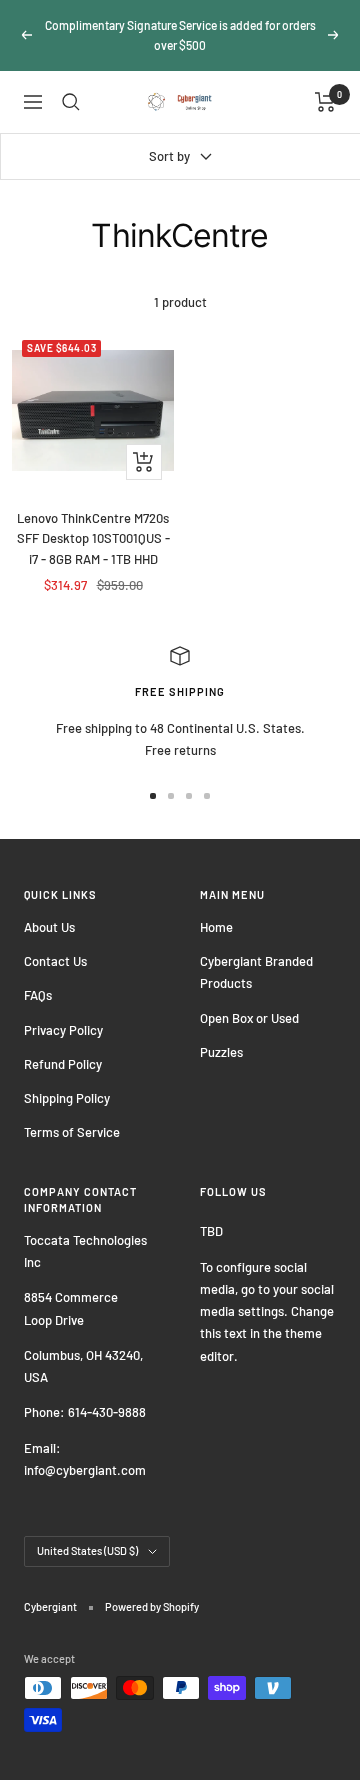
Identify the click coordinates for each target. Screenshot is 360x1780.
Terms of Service (72, 1132)
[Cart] (325, 102)
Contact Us (55, 961)
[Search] (71, 102)
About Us (49, 927)
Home (216, 927)
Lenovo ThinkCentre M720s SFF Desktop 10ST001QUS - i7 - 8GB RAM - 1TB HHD (93, 539)
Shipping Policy (67, 1098)
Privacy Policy (63, 1030)
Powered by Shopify (152, 1606)
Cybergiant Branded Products (256, 972)
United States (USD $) (87, 1550)
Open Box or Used (249, 1018)
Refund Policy (63, 1064)
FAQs (38, 995)
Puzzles (221, 1052)
